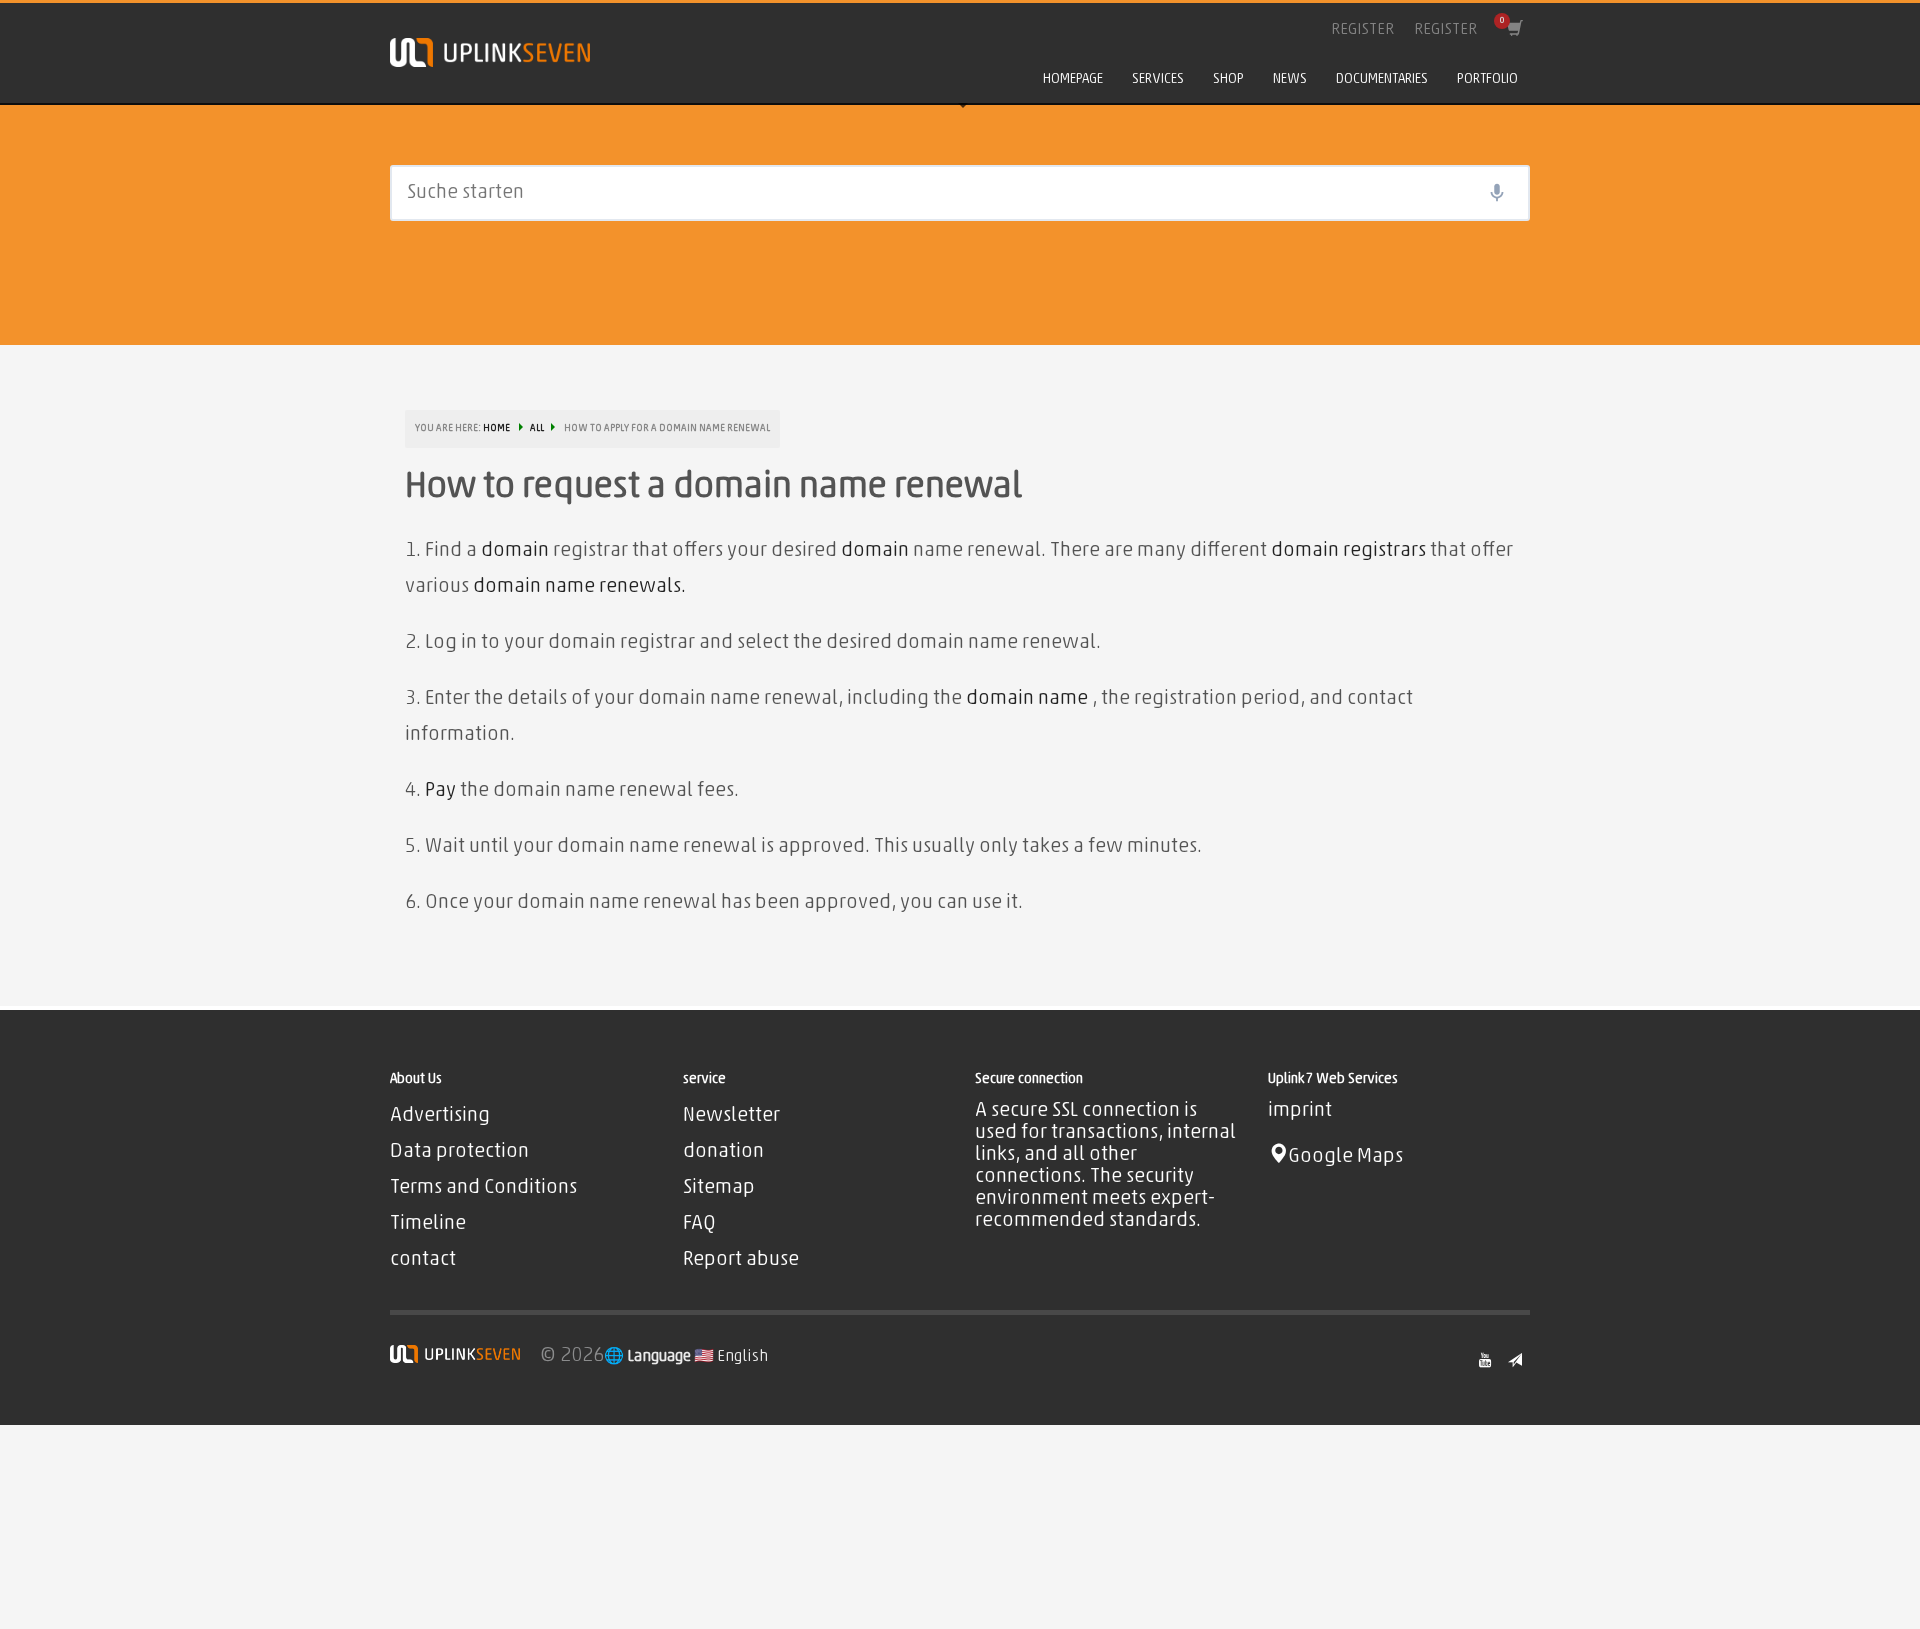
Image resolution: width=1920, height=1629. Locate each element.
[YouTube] (1485, 1360)
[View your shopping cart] (1513, 30)
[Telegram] (1515, 1360)
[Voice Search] (1497, 193)
